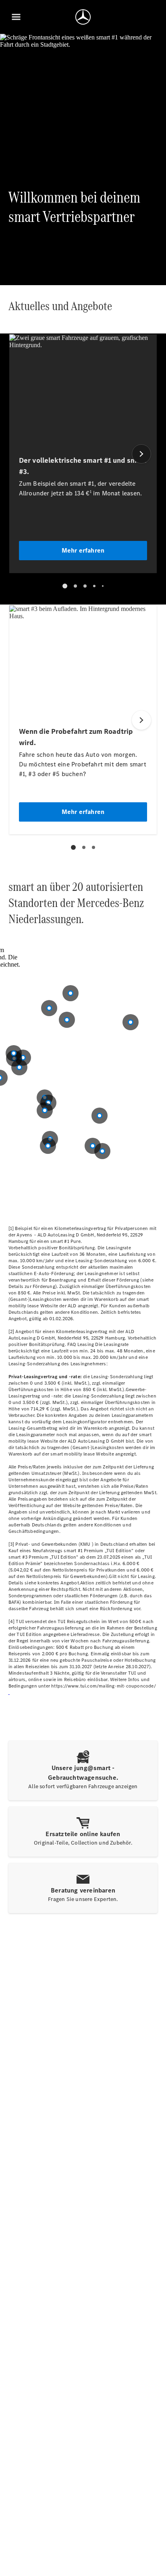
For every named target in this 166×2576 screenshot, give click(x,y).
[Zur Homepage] (83, 17)
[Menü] (16, 17)
